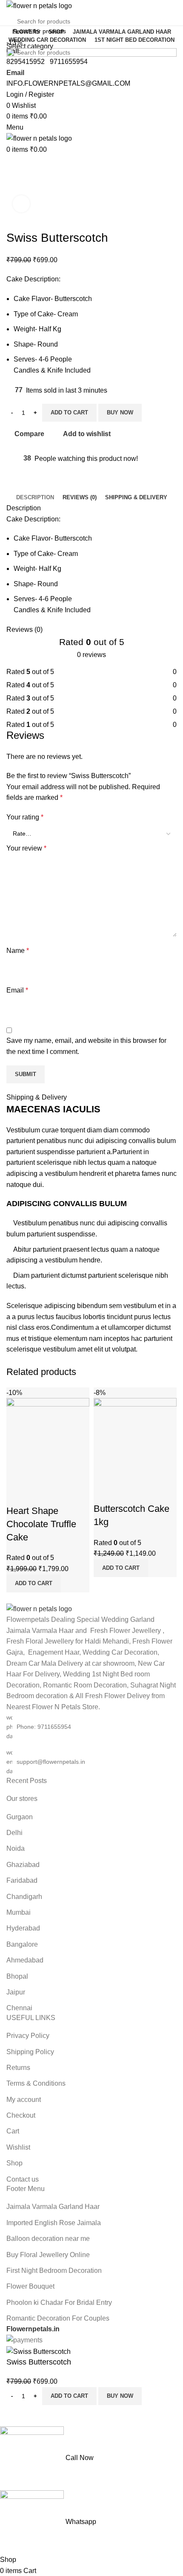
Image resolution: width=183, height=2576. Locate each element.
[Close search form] (11, 11)
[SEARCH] (167, 37)
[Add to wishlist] (63, 1494)
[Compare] (17, 1494)
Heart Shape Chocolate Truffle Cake (41, 1524)
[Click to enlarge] (21, 204)
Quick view (40, 1494)
